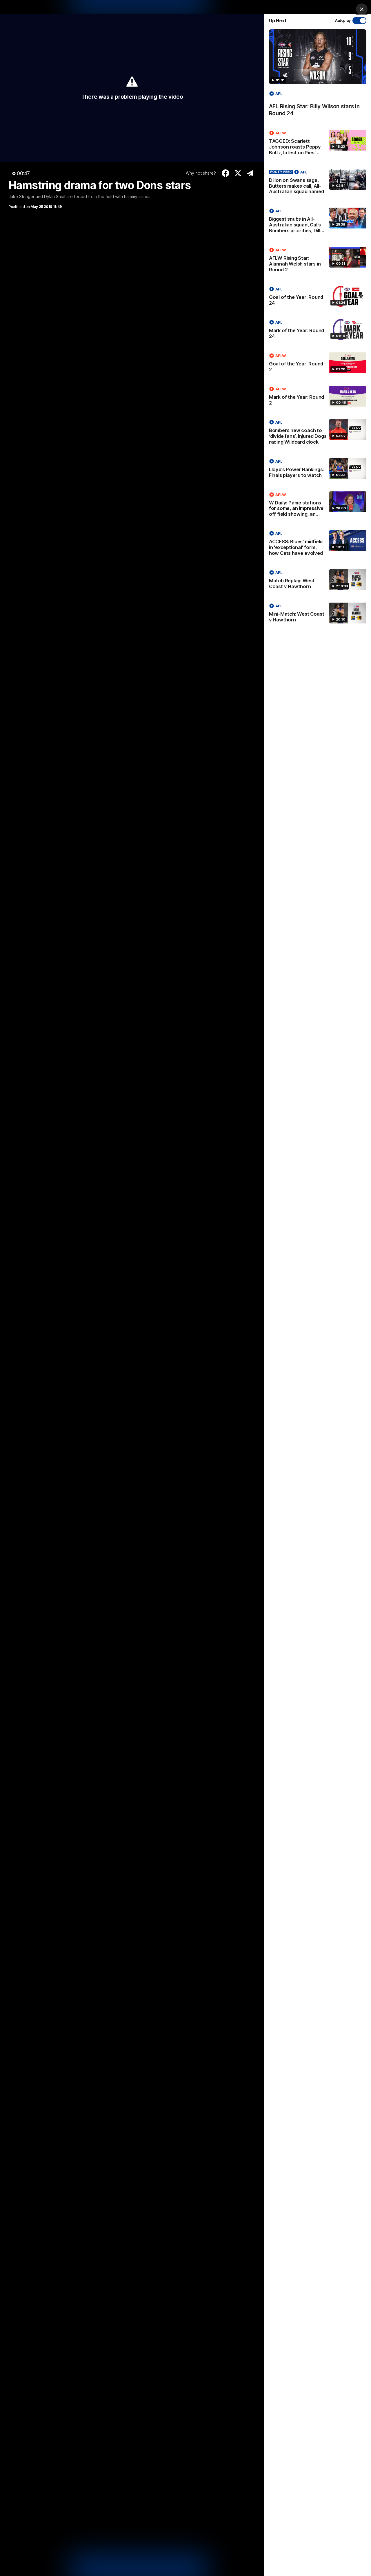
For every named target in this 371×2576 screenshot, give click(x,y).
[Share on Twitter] (238, 173)
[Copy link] (250, 173)
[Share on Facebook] (226, 173)
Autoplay (343, 20)
